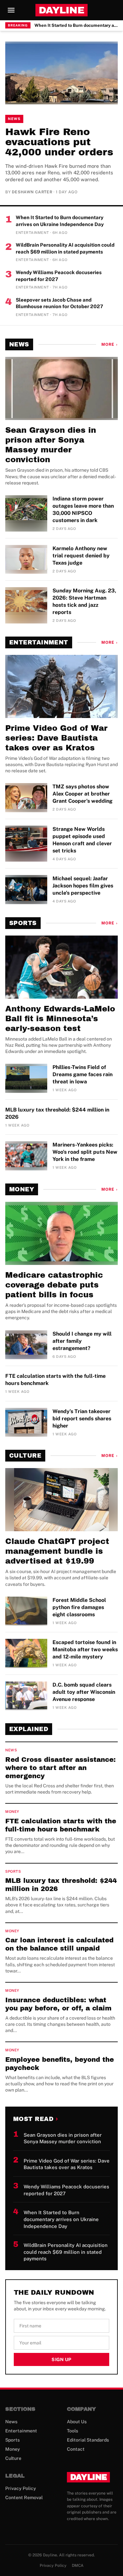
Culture (25, 1456)
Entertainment (39, 642)
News (14, 119)
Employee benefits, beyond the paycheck (60, 2064)
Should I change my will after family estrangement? (82, 1341)
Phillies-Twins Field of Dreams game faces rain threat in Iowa (82, 1074)
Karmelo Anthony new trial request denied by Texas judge (81, 556)
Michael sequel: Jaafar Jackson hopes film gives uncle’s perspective (83, 886)
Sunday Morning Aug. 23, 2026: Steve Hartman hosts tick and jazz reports (84, 601)
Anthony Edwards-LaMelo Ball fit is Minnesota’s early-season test (60, 1019)
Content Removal (24, 2497)
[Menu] (11, 10)
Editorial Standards (88, 2440)
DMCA (78, 2566)
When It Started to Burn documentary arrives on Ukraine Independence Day (76, 25)
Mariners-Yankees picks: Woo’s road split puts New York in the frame (85, 1152)
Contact (76, 2449)
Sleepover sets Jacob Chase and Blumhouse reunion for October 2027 (59, 303)
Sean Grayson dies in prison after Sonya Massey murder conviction (51, 445)
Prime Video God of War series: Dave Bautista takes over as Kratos (56, 738)
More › (110, 344)
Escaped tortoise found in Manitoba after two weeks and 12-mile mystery (85, 1649)
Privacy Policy (21, 2488)
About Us (77, 2422)
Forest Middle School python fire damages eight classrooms (79, 1607)
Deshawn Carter (32, 192)
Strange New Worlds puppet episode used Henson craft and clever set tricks (82, 840)
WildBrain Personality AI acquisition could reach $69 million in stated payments (65, 248)
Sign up (61, 2359)
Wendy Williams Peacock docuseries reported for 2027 (59, 276)
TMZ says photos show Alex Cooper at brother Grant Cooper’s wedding (82, 794)
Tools (72, 2431)
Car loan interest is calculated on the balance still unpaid (59, 1944)
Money (22, 1189)
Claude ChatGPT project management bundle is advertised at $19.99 (57, 1551)
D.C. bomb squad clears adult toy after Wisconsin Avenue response (84, 1692)
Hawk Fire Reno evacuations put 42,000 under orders (59, 142)
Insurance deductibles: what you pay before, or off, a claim (58, 2004)
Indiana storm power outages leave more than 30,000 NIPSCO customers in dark (83, 509)
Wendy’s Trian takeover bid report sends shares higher (82, 1419)
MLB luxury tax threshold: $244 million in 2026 (57, 1113)
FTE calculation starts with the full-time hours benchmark (55, 1380)
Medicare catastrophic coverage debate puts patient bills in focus (54, 1285)
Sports (23, 923)
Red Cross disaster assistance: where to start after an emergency (61, 1768)
